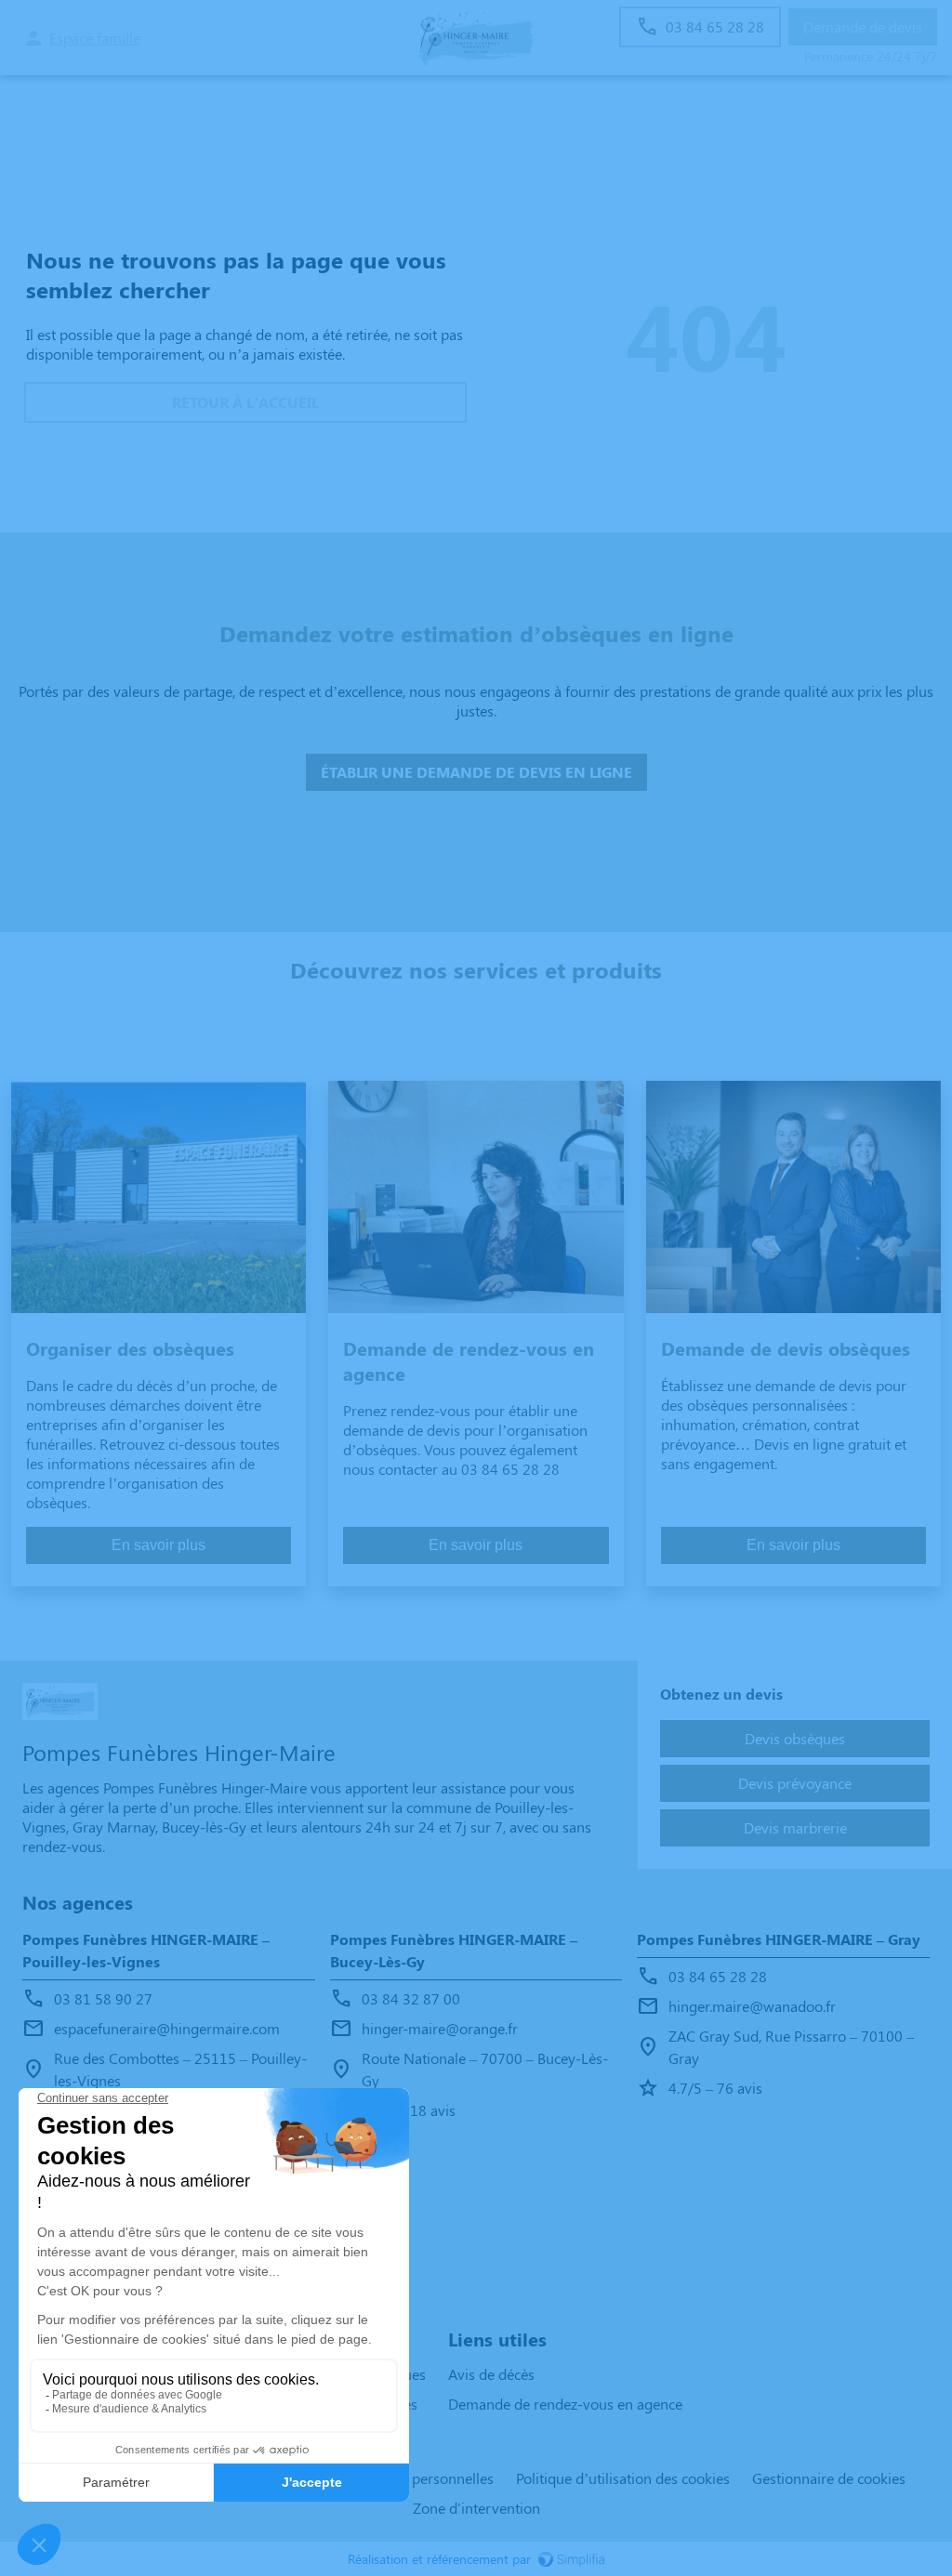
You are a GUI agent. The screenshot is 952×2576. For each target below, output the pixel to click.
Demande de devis (863, 26)
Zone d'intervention (476, 2508)
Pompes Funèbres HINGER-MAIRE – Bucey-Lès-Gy (454, 1950)
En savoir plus (159, 1545)
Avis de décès (491, 2374)
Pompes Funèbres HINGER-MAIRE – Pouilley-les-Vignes (146, 1950)
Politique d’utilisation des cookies (623, 2478)
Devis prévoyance (795, 1783)
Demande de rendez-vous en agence (565, 2404)
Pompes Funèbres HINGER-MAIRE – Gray (779, 1939)
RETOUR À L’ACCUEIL (245, 402)
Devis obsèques (795, 1738)
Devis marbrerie (795, 1827)
